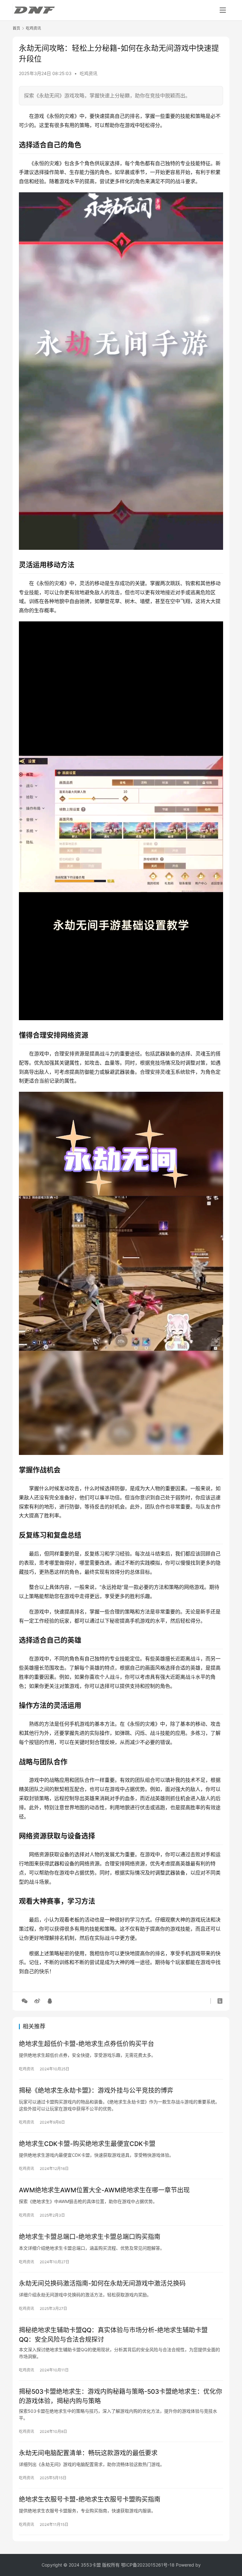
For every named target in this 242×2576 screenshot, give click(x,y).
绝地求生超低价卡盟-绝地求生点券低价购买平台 (86, 2044)
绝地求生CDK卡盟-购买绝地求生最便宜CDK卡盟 (87, 2144)
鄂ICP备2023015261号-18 (148, 2565)
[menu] (223, 10)
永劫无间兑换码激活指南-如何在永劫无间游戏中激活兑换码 (102, 2283)
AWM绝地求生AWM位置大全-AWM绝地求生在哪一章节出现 (104, 2190)
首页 (16, 28)
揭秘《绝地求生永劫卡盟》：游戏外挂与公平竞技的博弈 (96, 2090)
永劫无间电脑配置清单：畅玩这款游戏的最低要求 (88, 2453)
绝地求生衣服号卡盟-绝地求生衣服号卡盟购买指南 (90, 2499)
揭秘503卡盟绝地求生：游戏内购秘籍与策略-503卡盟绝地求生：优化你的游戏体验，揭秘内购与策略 (121, 2396)
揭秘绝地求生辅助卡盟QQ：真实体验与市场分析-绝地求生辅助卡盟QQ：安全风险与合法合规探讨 (113, 2335)
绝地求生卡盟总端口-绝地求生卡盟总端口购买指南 (90, 2237)
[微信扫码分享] (25, 2001)
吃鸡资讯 (89, 73)
